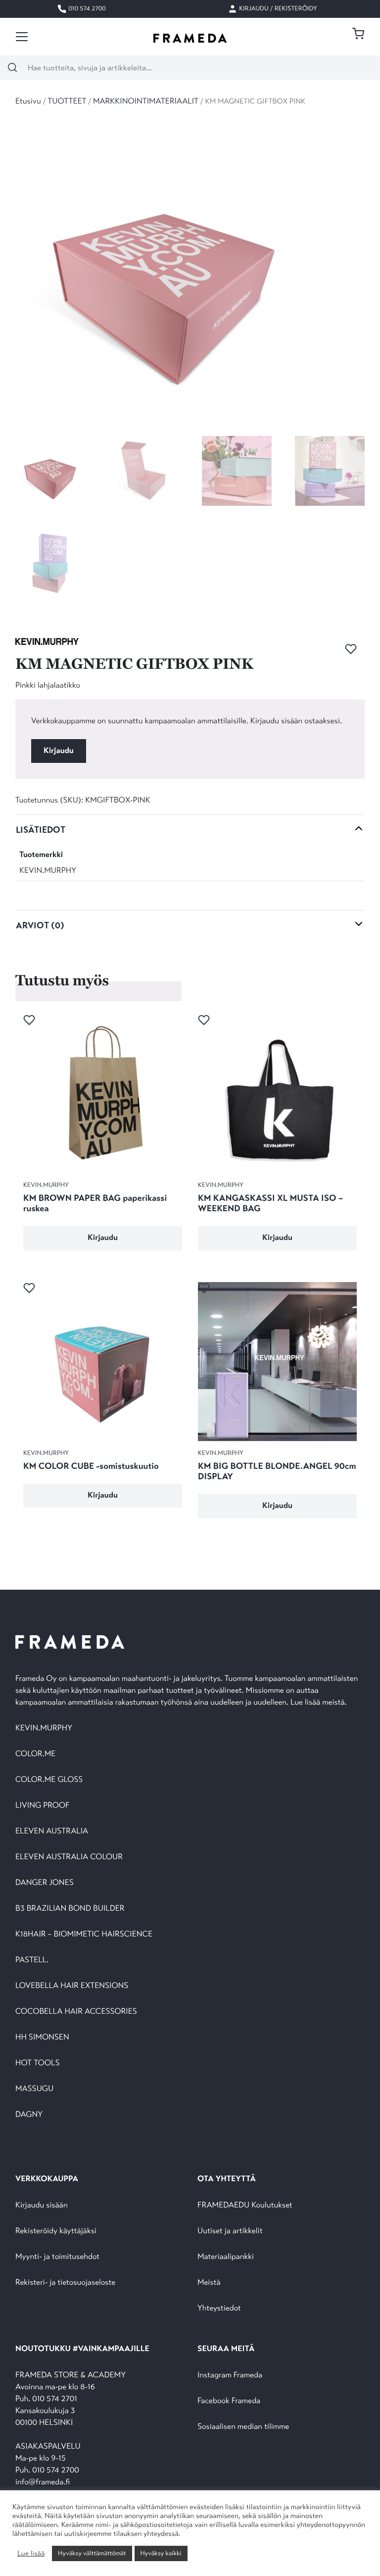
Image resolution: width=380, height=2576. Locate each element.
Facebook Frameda (229, 2401)
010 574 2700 (86, 8)
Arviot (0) (40, 925)
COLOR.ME (35, 1754)
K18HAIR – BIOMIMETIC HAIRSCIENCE (84, 1934)
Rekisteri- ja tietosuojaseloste (65, 2282)
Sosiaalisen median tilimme (243, 2427)
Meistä (209, 2282)
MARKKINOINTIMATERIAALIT (146, 101)
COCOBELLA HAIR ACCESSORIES (76, 2012)
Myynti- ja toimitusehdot (57, 2257)
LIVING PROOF (42, 1805)
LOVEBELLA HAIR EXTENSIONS (72, 1986)
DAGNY (29, 2115)
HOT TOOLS (38, 2063)
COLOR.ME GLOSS (49, 1780)
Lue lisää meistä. (320, 1702)
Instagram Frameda (230, 2375)
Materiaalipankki (226, 2257)
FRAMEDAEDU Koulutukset (245, 2205)
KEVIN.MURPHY (48, 871)
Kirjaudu (59, 751)
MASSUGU (34, 2089)
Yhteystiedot (219, 2308)
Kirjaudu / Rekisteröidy (277, 8)
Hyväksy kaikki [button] (161, 2553)
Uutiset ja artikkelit (230, 2231)
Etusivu (28, 101)
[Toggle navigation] (22, 37)
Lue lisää (31, 2554)
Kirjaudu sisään (42, 2205)
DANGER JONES (45, 1883)
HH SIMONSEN (42, 2037)
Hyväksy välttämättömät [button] (92, 2553)
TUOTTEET (67, 101)
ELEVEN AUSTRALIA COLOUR (69, 1857)
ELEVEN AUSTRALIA (52, 1831)
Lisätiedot (41, 830)
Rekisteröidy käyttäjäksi (56, 2231)
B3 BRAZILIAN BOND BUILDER (70, 1908)
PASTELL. (32, 1960)
